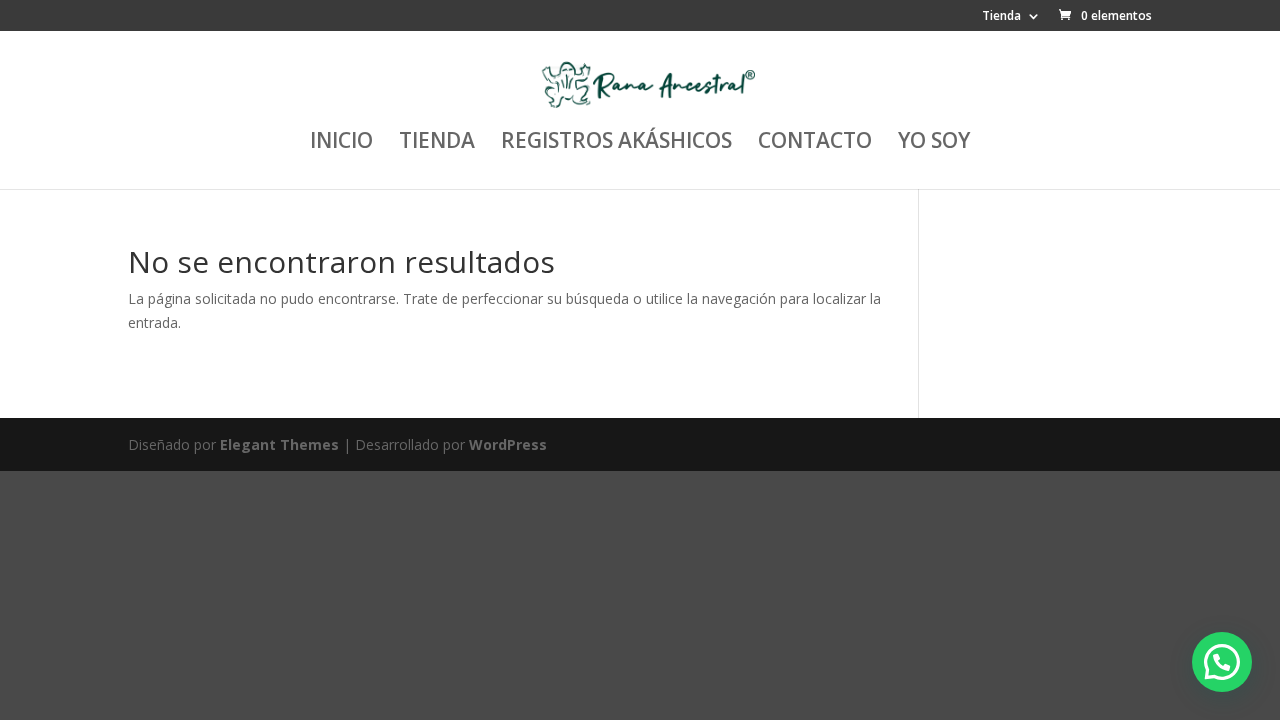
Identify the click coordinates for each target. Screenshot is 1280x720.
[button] (1222, 662)
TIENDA (437, 143)
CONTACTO (815, 143)
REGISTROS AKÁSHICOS (616, 143)
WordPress (508, 444)
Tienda (1001, 17)
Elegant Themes (279, 444)
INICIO (341, 143)
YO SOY (934, 143)
